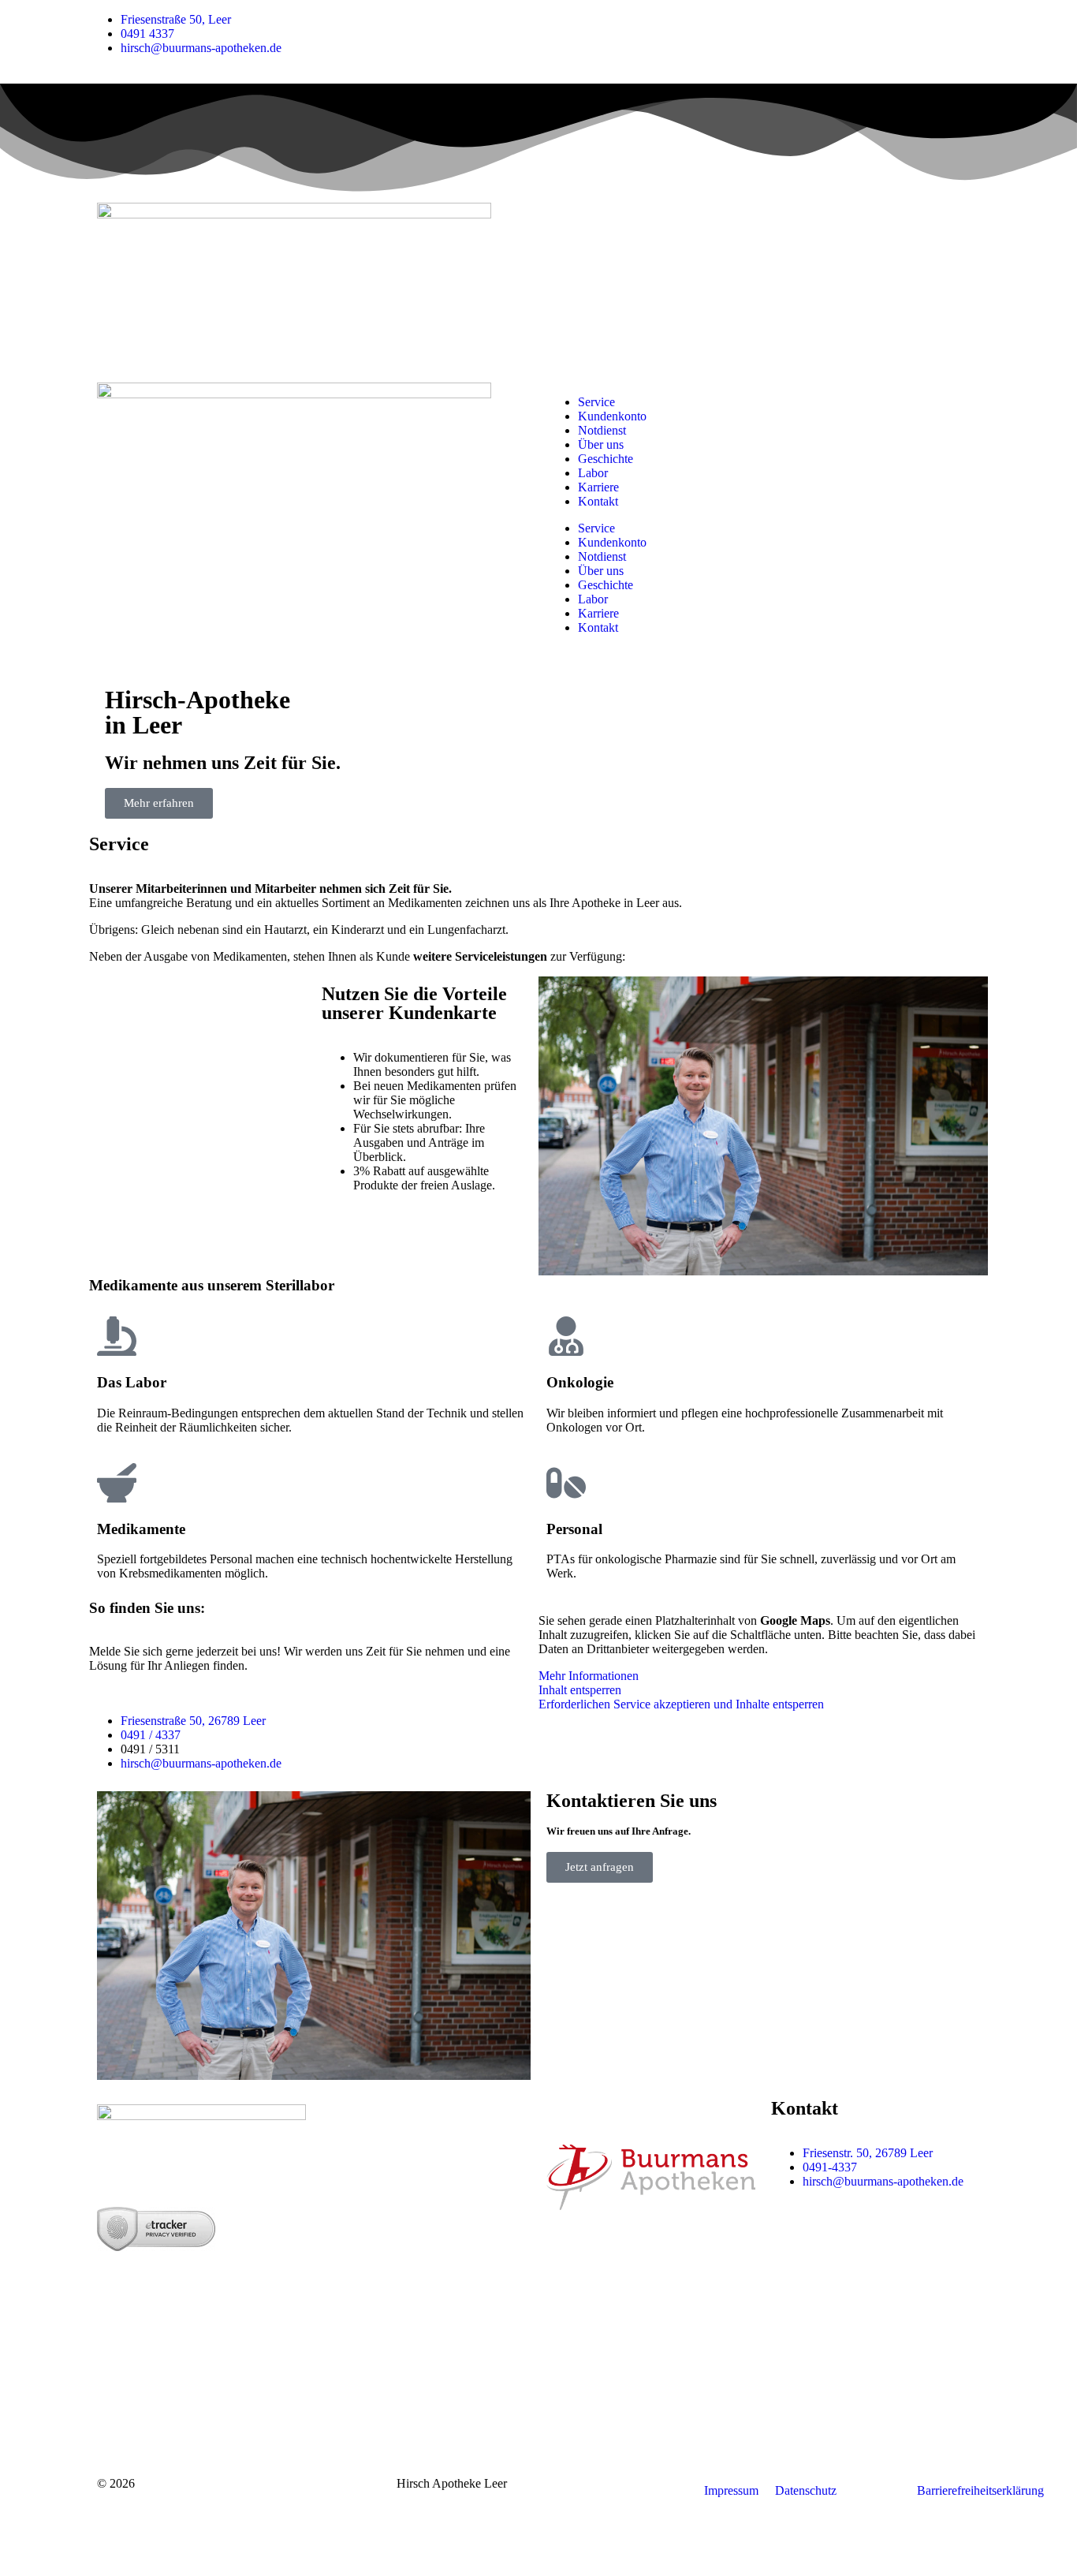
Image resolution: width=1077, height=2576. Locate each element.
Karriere (598, 487)
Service (596, 402)
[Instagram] (791, 2237)
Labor (593, 473)
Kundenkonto (612, 416)
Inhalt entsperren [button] (580, 1690)
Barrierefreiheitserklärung (980, 2490)
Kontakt (598, 501)
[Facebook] (833, 2237)
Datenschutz (806, 2490)
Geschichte (606, 459)
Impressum (731, 2490)
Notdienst (602, 430)
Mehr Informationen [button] (589, 1676)
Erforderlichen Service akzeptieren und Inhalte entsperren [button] (681, 1704)
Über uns (601, 444)
